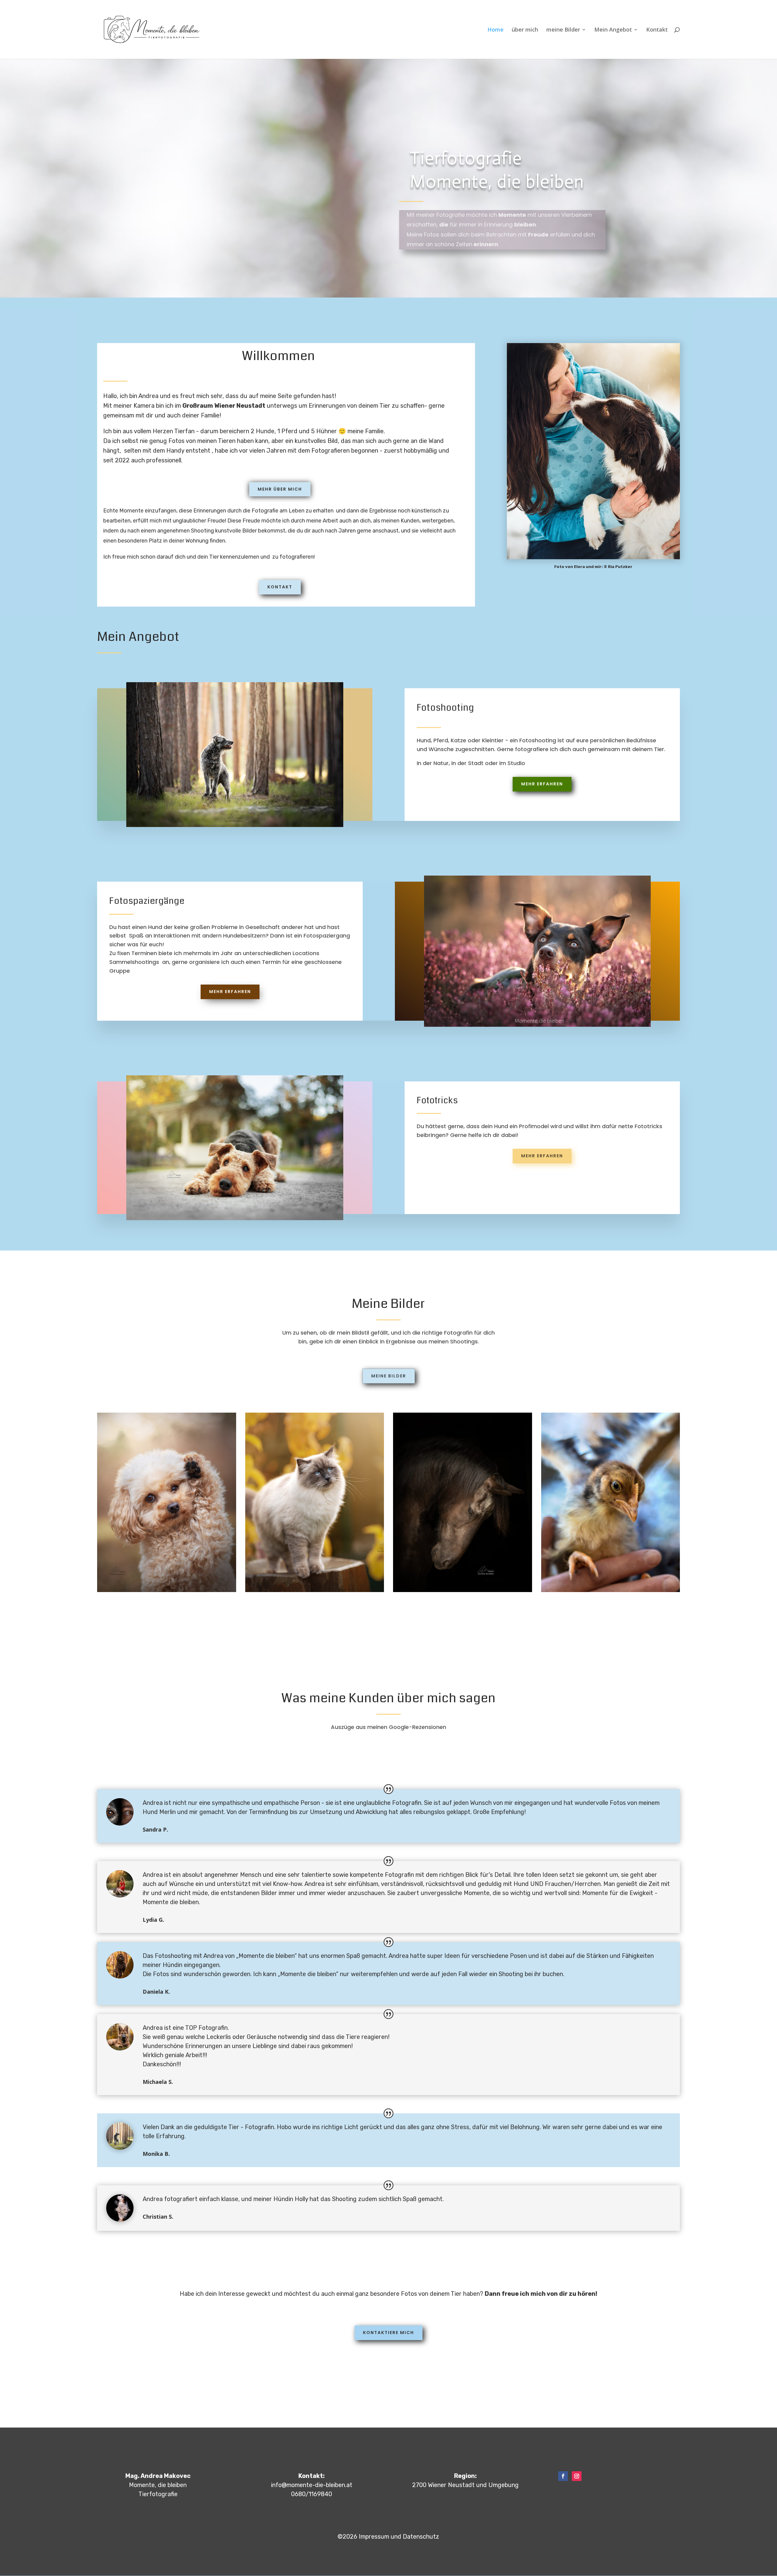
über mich (525, 30)
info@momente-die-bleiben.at (312, 2485)
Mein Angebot (613, 30)
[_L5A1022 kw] (611, 1590)
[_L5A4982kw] (315, 1590)
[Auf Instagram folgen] (577, 2476)
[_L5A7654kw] (463, 1590)
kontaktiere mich (388, 2333)
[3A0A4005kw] (167, 1590)
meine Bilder (563, 30)
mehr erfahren (542, 784)
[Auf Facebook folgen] (563, 2476)
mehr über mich (280, 489)
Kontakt (657, 30)
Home (495, 30)
